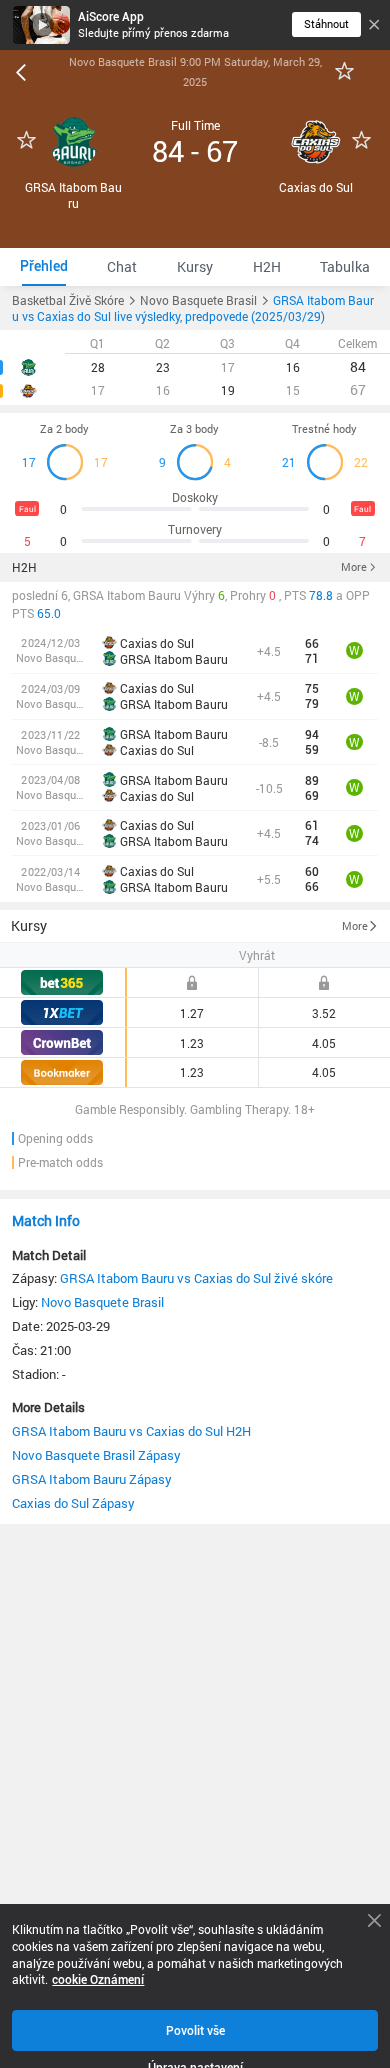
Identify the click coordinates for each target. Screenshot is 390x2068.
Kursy (29, 926)
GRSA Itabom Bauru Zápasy (92, 1479)
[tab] (44, 266)
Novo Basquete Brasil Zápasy (96, 1455)
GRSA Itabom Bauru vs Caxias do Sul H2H (131, 1431)
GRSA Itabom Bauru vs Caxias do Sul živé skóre (196, 1278)
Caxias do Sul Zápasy (73, 1503)
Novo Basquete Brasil (102, 1302)
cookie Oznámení (98, 1979)
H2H (24, 567)
